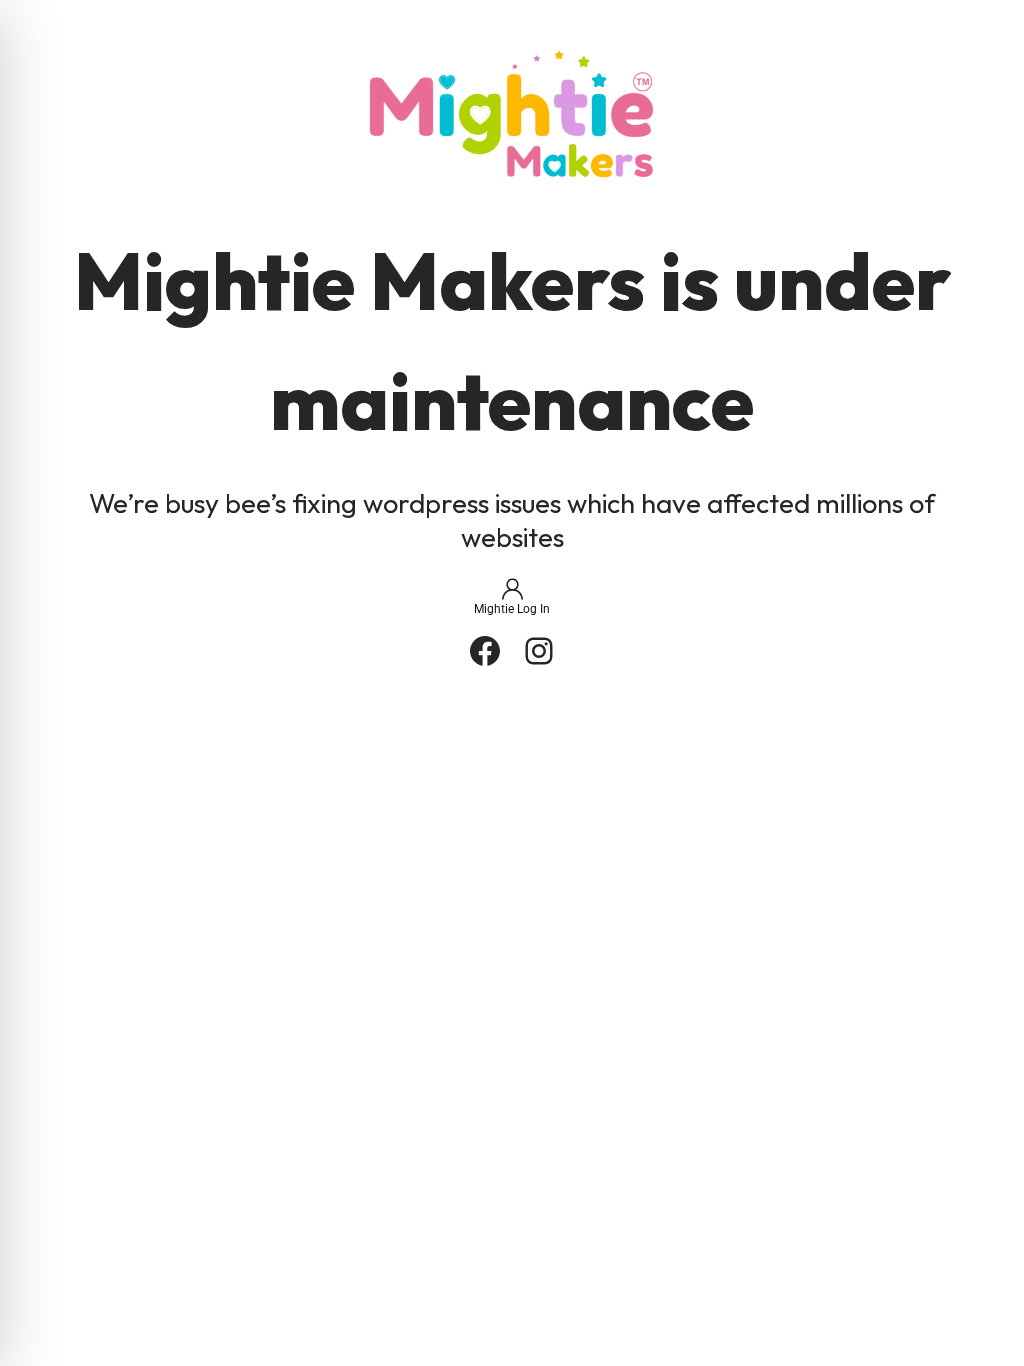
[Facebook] (485, 651)
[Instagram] (539, 651)
